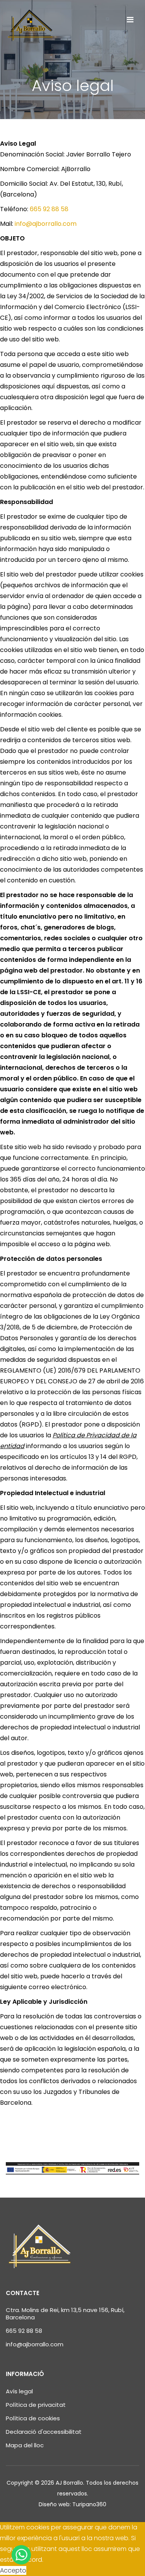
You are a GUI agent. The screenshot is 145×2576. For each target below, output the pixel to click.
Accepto (13, 2570)
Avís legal (19, 2391)
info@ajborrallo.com (46, 224)
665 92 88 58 (49, 209)
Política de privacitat (36, 2405)
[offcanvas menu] (130, 20)
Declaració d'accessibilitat (44, 2432)
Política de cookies (33, 2418)
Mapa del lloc (25, 2445)
